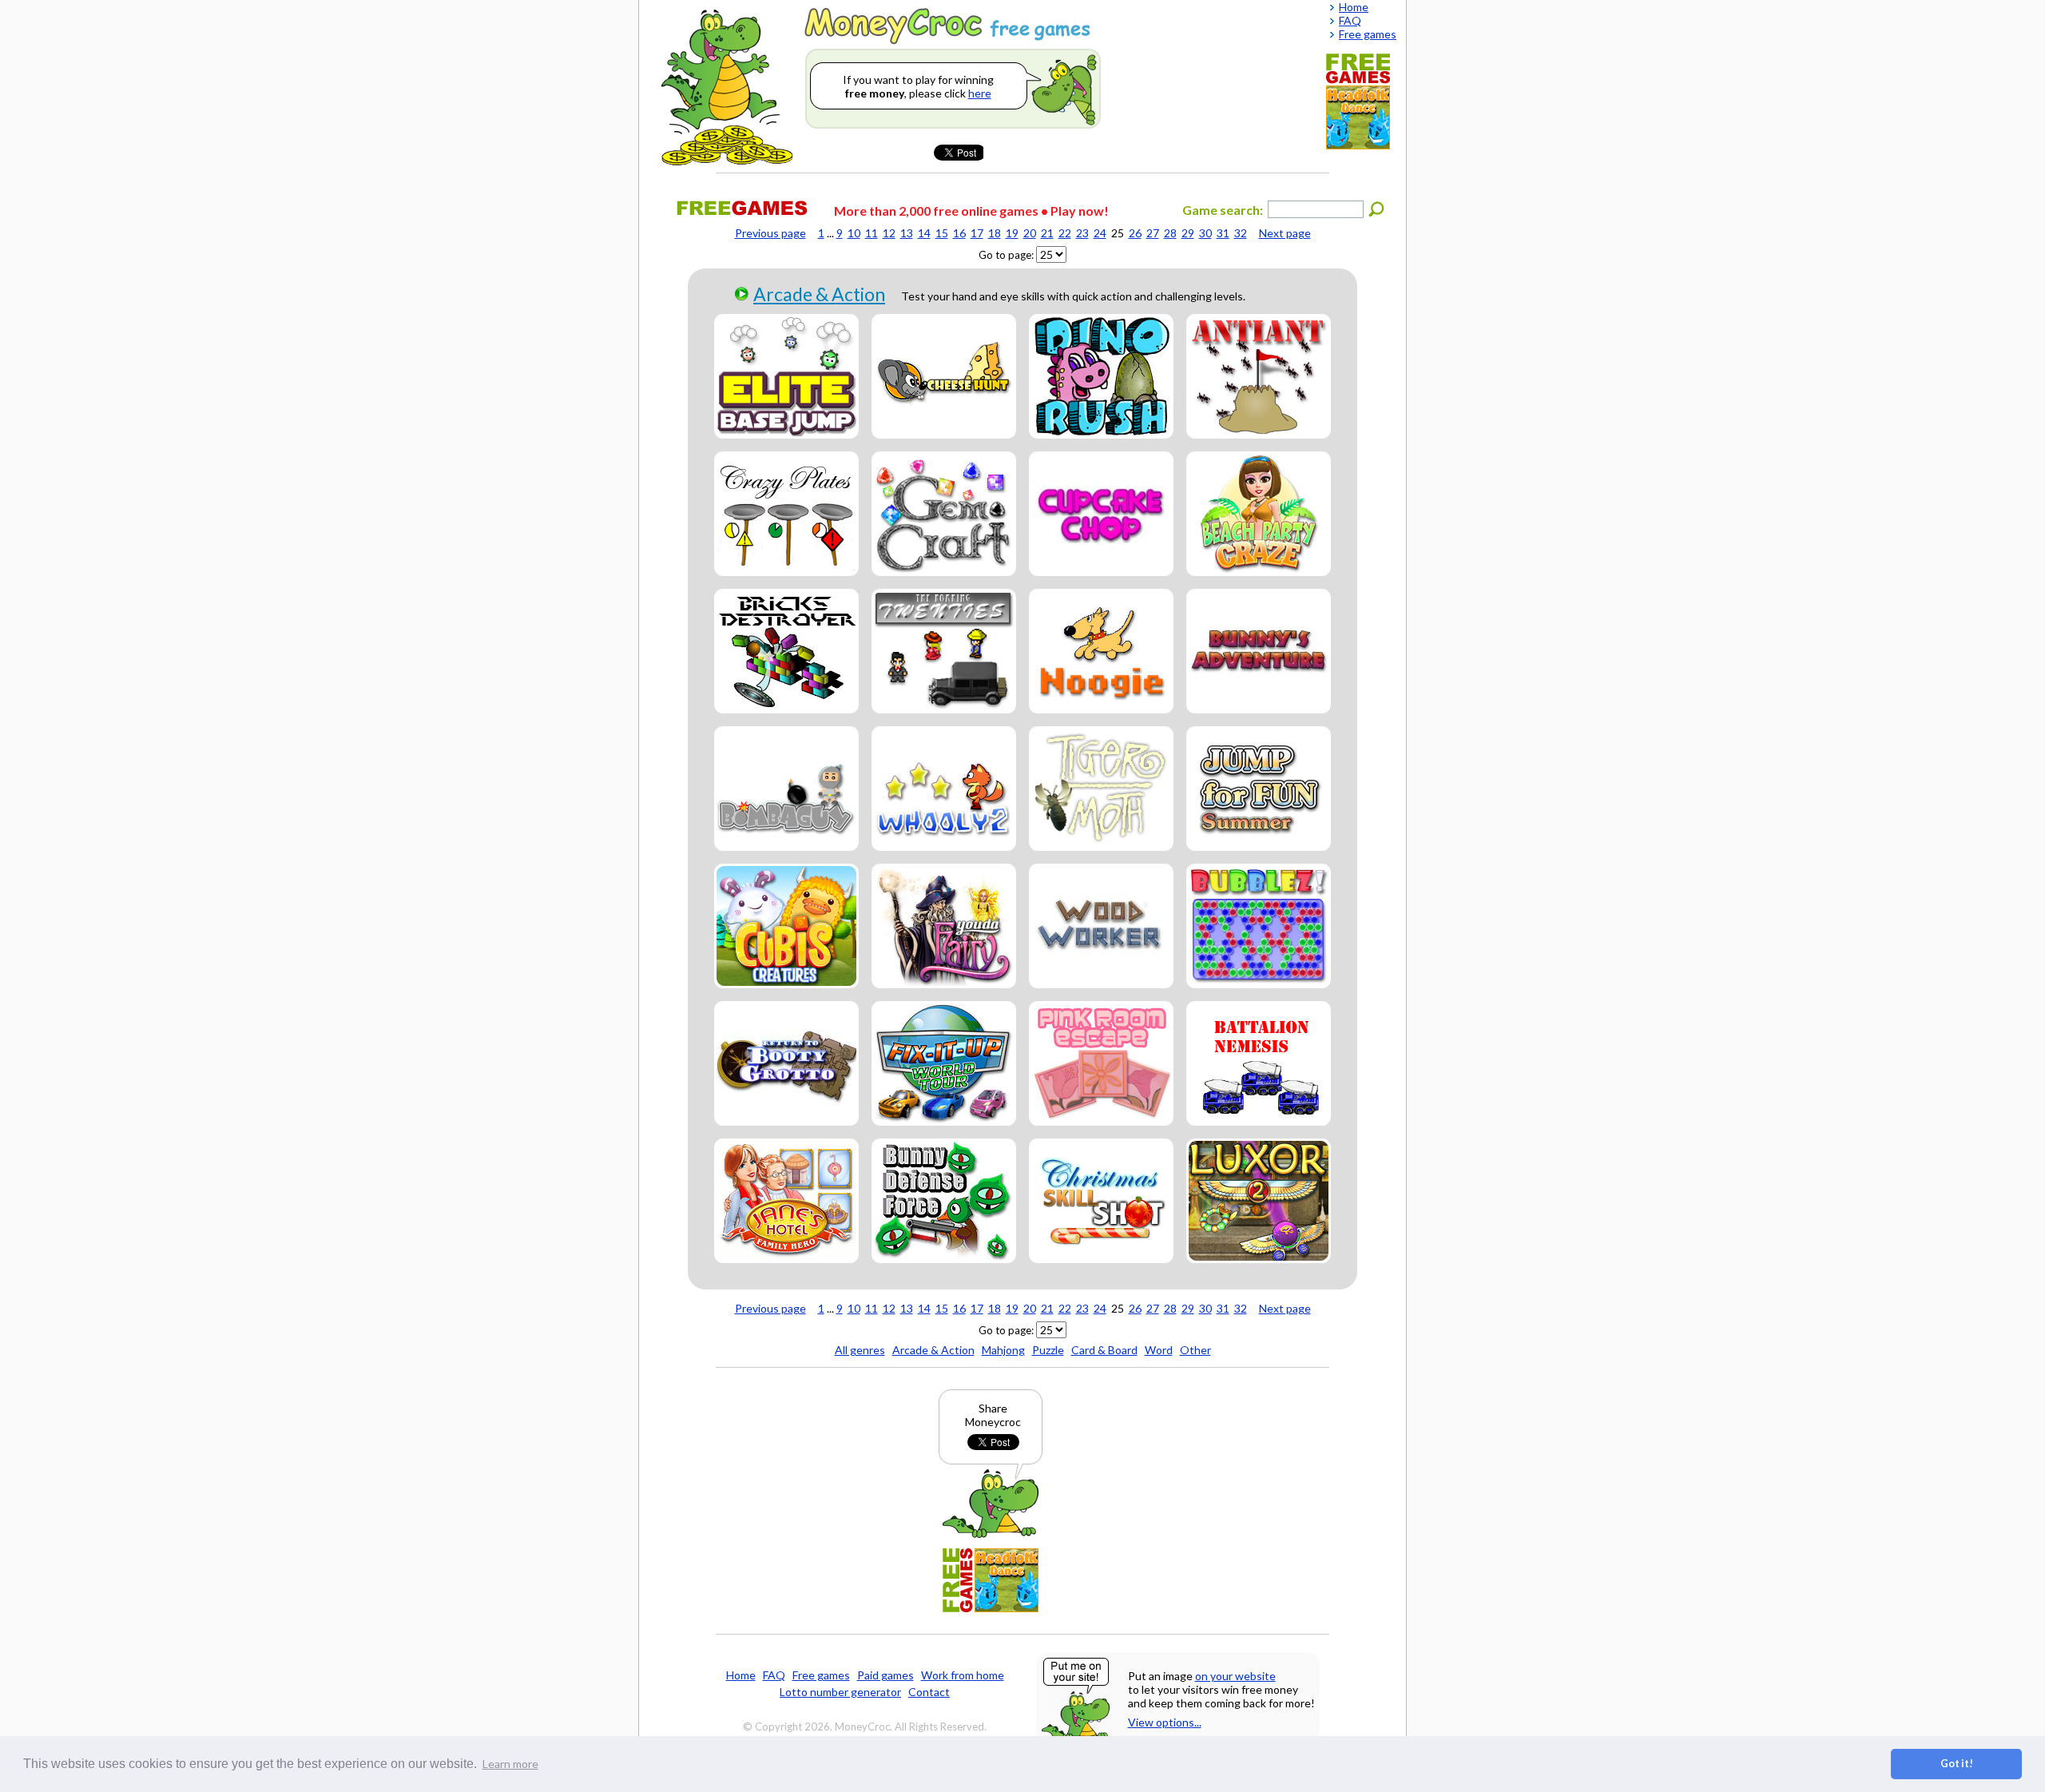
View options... (1165, 1722)
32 (1241, 233)
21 (1047, 233)
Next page (1285, 233)
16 (959, 233)
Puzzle (1048, 1350)
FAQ (774, 1675)
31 (1223, 233)
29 (1188, 233)
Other (1195, 1350)
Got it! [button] (1957, 1764)
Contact (929, 1692)
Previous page (770, 233)
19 (1012, 233)
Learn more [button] (510, 1764)
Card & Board (1104, 1350)
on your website (1235, 1676)
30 (1205, 233)
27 (1153, 233)
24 (1100, 233)
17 (977, 233)
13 (907, 233)
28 (1170, 233)
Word (1159, 1350)
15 (942, 233)
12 (889, 233)
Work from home (963, 1675)
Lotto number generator (840, 1692)
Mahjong (1003, 1350)
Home (741, 1675)
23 (1082, 233)
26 (1135, 233)
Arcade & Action (819, 294)
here (980, 93)
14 (924, 233)
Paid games (886, 1675)
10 (854, 233)
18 (995, 233)
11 (872, 233)
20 (1030, 233)
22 (1065, 233)
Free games (821, 1675)
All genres (860, 1350)
